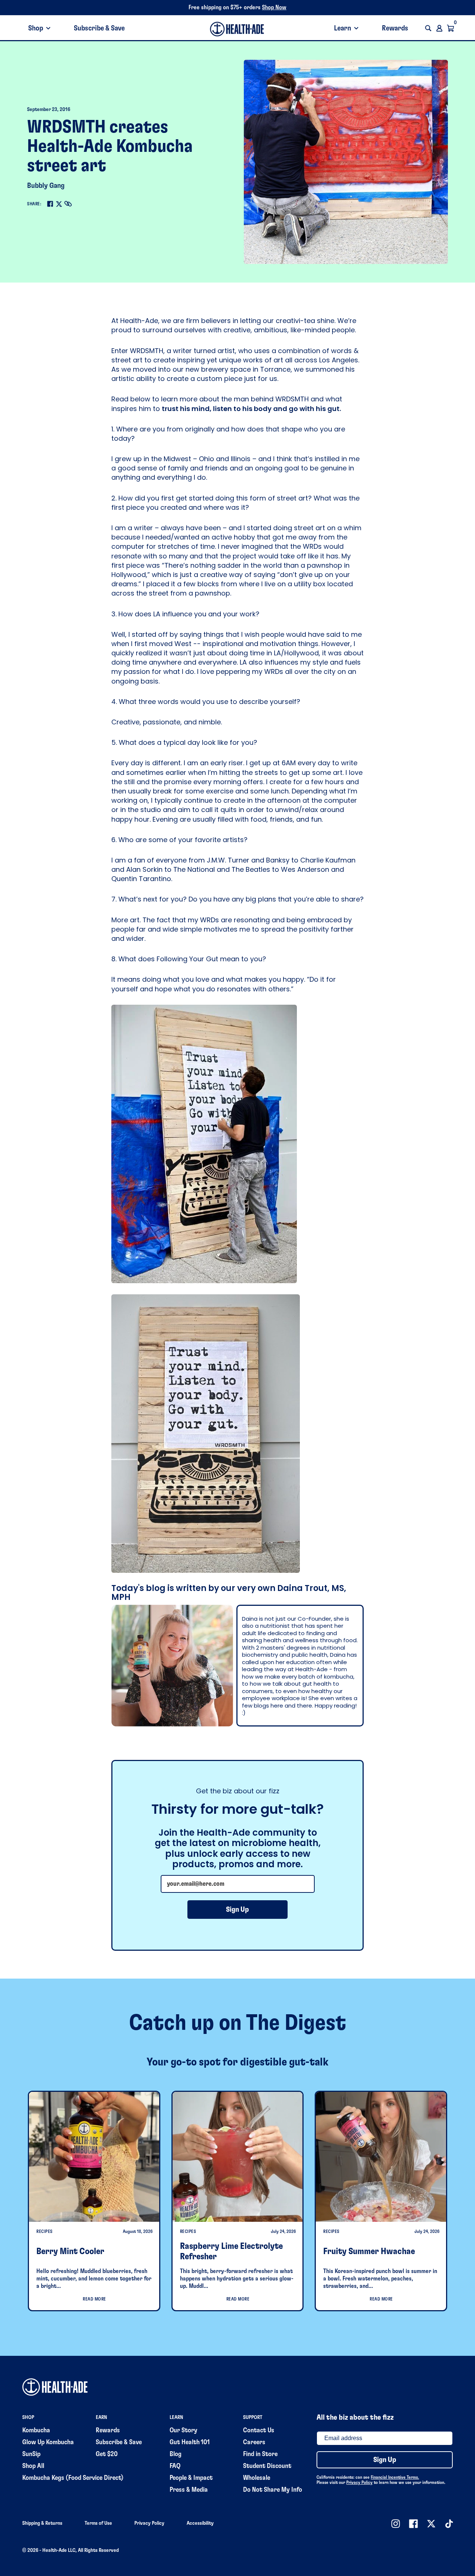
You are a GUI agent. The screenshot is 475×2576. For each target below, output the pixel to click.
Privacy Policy (359, 2482)
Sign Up (237, 1910)
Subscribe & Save (99, 28)
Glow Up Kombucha (48, 2442)
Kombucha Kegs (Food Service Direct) (73, 2478)
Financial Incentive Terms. (395, 2477)
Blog (176, 2454)
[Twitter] (59, 204)
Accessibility (200, 2523)
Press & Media (189, 2490)
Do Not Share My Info (273, 2490)
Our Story (184, 2430)
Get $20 (107, 2454)
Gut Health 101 (190, 2442)
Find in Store (260, 2454)
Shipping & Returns (42, 2523)
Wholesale (257, 2478)
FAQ (175, 2466)
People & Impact (191, 2478)
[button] (428, 28)
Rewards (395, 28)
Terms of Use (98, 2523)
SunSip (31, 2454)
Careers (254, 2442)
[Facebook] (50, 204)
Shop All (33, 2466)
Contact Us (259, 2430)
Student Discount (267, 2466)
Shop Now (274, 7)
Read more (94, 2299)
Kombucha (36, 2430)
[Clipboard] (68, 204)
